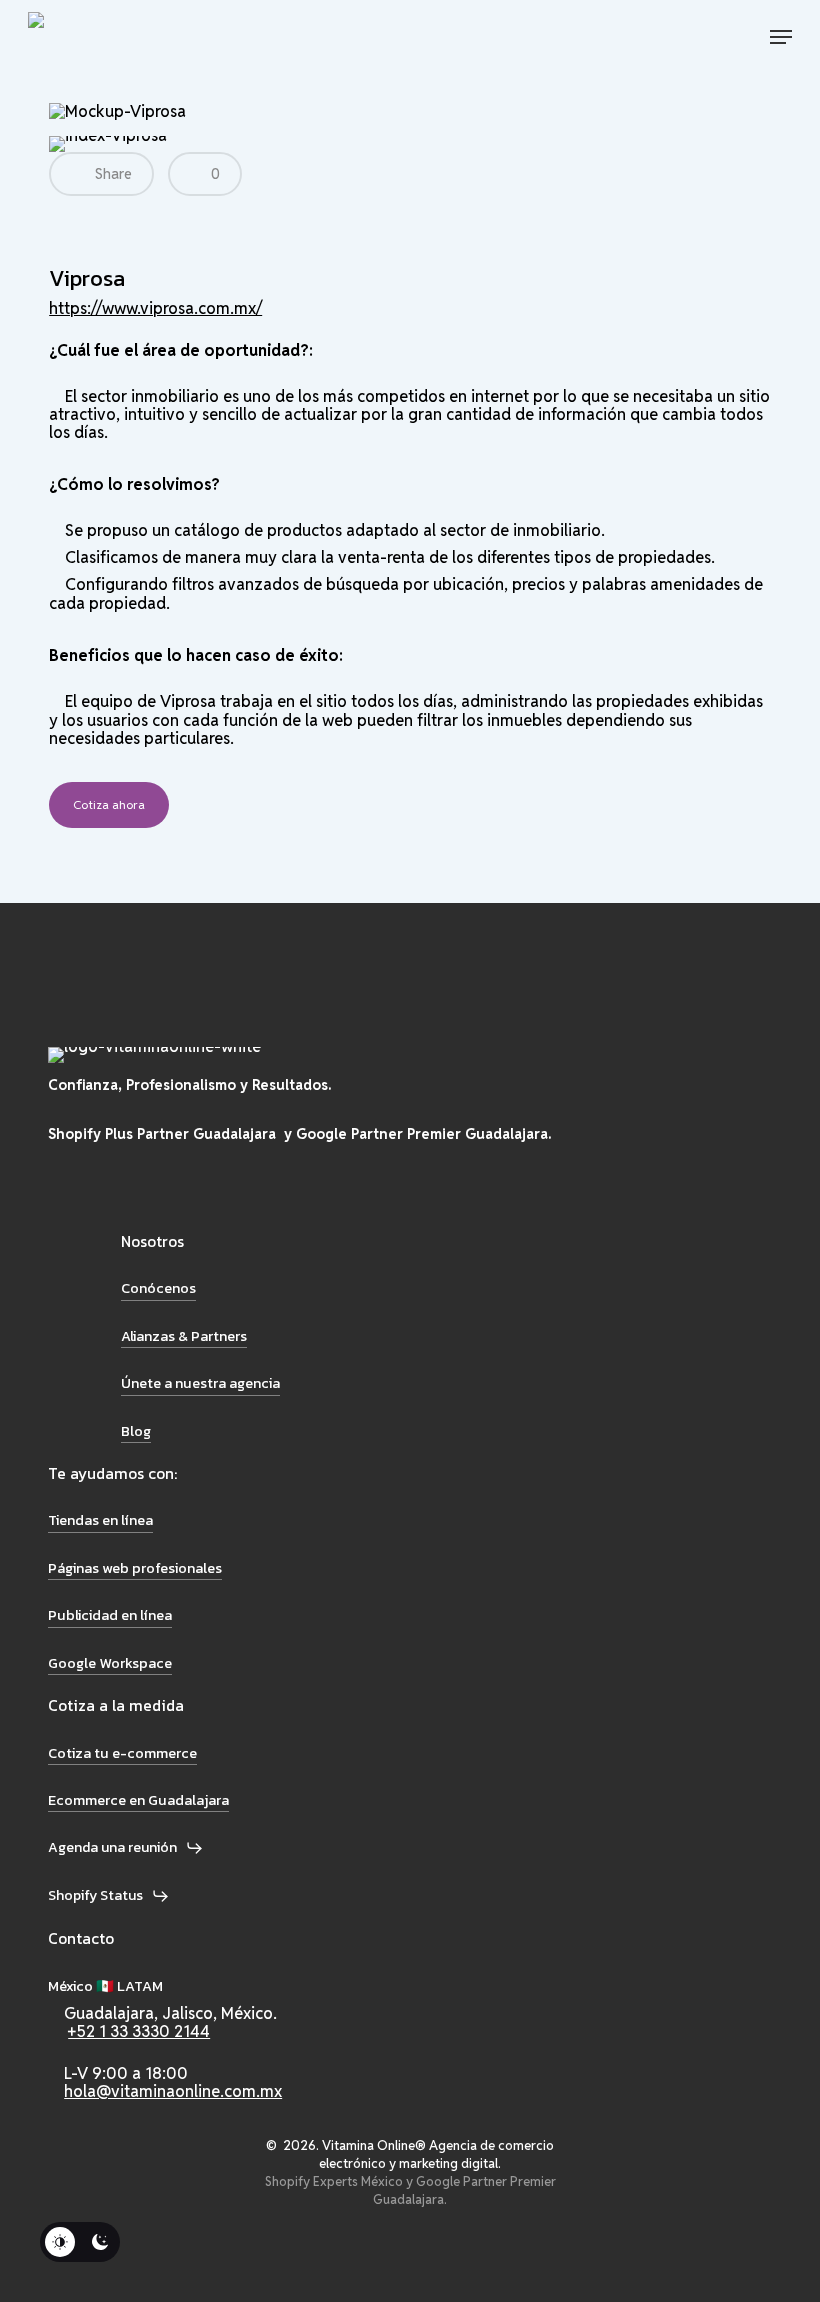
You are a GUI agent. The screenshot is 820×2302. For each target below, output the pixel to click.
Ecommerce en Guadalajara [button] (138, 1800)
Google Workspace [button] (110, 1663)
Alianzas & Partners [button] (184, 1336)
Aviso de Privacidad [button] (121, 2228)
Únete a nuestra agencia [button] (200, 1383)
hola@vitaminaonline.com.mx (173, 2091)
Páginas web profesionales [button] (135, 1568)
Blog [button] (136, 1431)
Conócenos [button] (158, 1288)
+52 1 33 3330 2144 (139, 2031)
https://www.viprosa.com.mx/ (155, 308)
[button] (781, 37)
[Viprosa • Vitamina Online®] (101, 37)
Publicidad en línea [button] (110, 1615)
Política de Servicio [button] (119, 2269)
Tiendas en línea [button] (100, 1520)
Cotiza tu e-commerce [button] (122, 1753)
